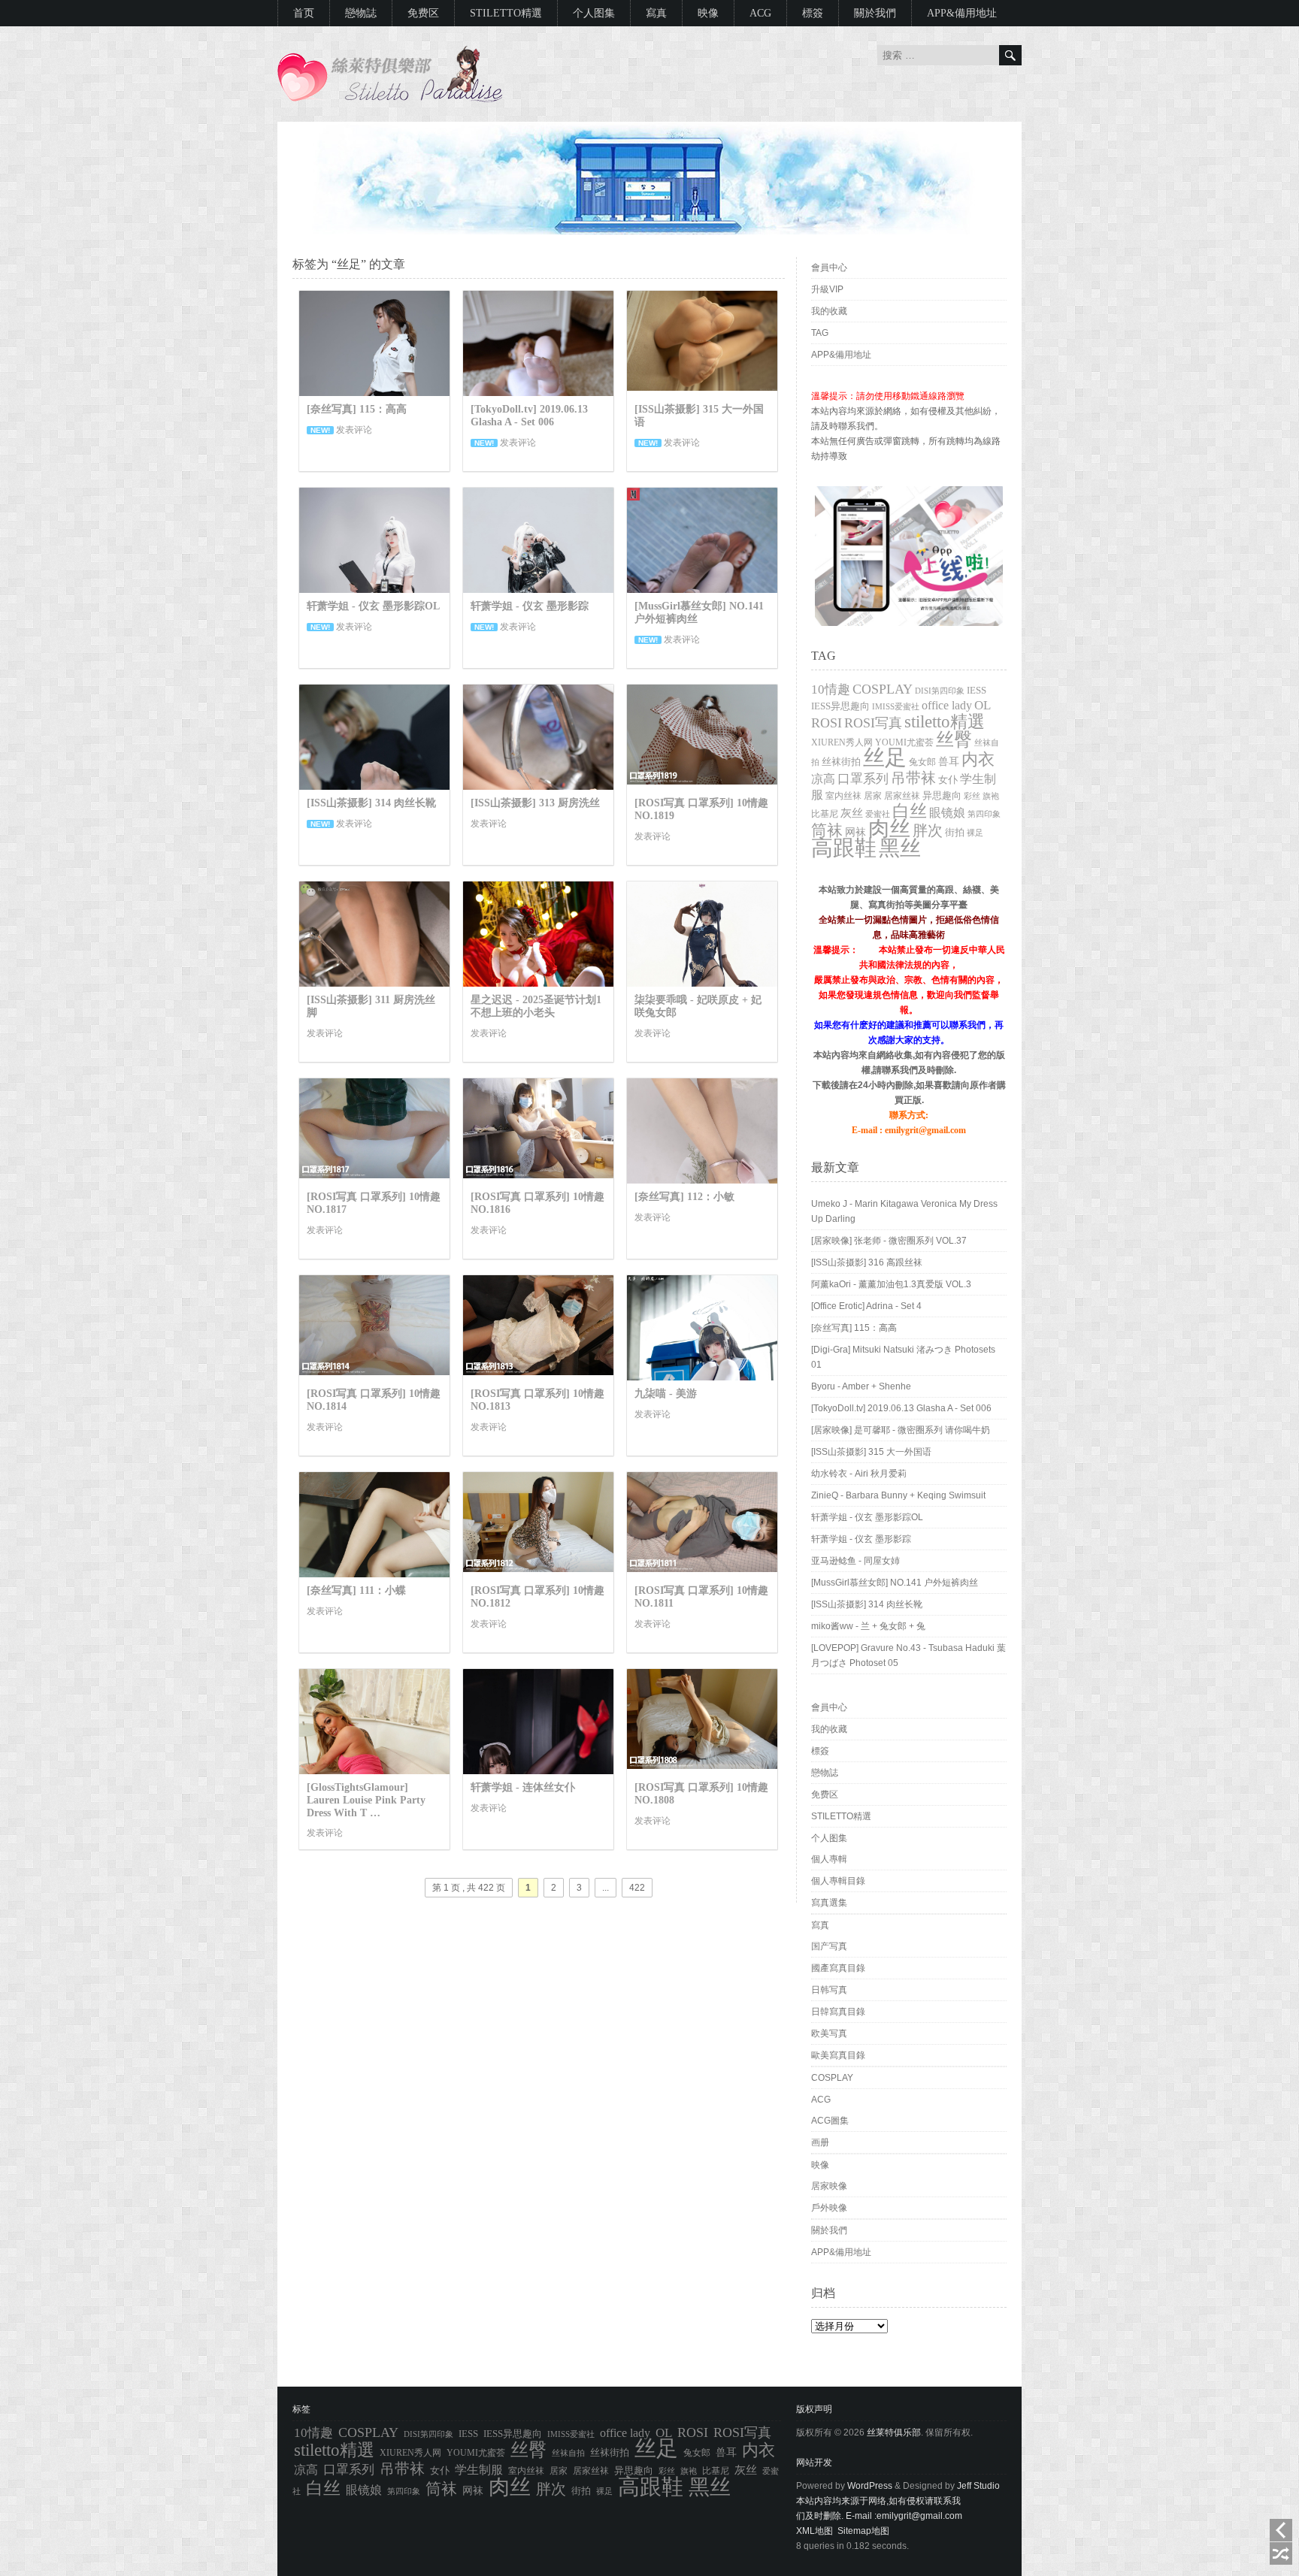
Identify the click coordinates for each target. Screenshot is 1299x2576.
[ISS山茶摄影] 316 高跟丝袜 (867, 1262)
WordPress (870, 2486)
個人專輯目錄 (838, 1881)
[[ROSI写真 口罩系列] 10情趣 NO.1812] (538, 1573)
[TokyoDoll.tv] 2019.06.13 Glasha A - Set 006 (529, 416)
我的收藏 (829, 311)
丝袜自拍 (568, 2453)
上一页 (1281, 2530)
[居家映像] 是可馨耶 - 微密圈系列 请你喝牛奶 (901, 1430)
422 (637, 1888)
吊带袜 (913, 778)
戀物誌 (361, 13)
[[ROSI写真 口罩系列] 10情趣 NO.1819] (702, 785)
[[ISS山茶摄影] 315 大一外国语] (702, 392)
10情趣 (831, 689)
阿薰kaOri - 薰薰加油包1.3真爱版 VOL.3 (891, 1284)
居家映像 (829, 2186)
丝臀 (954, 739)
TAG (820, 333)
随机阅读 (1281, 2553)
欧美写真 (829, 2033)
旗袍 (991, 796)
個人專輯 (829, 1859)
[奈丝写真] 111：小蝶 (356, 1590)
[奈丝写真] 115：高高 (357, 409)
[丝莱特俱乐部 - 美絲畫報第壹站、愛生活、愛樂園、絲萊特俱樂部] (390, 99)
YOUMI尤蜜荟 (904, 743)
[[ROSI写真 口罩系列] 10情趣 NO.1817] (374, 1179)
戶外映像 (829, 2208)
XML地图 (815, 2531)
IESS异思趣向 (840, 706)
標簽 (813, 13)
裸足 (975, 833)
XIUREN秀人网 (842, 743)
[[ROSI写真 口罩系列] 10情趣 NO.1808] (702, 1770)
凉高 (823, 779)
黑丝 (900, 848)
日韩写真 (829, 1990)
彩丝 (972, 796)
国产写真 (829, 1946)
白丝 (910, 811)
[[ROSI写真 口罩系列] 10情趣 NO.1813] (538, 1376)
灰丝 (852, 813)
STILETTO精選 (506, 13)
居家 (873, 796)
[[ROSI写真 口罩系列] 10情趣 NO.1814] (374, 1376)
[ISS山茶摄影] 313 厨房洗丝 (535, 803)
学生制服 (479, 2470)
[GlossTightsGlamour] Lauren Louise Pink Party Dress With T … (366, 1800)
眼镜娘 (947, 813)
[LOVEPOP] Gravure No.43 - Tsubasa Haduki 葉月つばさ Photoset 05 (908, 1655)
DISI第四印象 (940, 691)
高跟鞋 (844, 848)
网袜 (855, 832)
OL (983, 705)
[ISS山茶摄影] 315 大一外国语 (871, 1452)
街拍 (955, 833)
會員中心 (829, 268)
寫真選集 (829, 1903)
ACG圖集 (830, 2121)
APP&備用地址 (962, 13)
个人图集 (594, 13)
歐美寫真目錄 (838, 2055)
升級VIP (827, 289)
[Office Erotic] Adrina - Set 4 (866, 1306)
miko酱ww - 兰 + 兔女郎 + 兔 (868, 1626)
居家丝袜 (902, 796)
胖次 (928, 830)
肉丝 (889, 828)
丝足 (885, 758)
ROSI (827, 723)
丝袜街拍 (841, 762)
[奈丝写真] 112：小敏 (684, 1197)
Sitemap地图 (863, 2531)
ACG (760, 13)
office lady (947, 705)
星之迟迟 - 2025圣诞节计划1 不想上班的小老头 (536, 1006)
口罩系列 (863, 779)
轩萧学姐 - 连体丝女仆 (523, 1787)
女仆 (948, 780)
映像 (708, 13)
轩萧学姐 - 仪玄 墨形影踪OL (373, 606)
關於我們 (875, 13)
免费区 (423, 13)
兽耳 (949, 762)
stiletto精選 (945, 721)
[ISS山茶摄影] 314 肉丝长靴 (371, 803)
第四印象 (984, 814)
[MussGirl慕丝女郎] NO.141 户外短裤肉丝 (895, 1583)
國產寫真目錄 (838, 1968)
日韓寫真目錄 (838, 2012)
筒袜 (827, 830)
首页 (304, 13)
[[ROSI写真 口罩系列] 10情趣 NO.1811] (702, 1573)
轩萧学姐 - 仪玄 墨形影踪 (530, 606)
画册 (820, 2142)
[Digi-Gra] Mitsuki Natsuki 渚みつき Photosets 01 (903, 1357)
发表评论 (354, 430)
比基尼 (825, 814)
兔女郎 (922, 762)
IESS (977, 690)
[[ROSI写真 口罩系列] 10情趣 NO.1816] (538, 1179)
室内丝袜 (843, 796)
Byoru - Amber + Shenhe (861, 1386)
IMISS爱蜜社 (896, 706)
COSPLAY (883, 689)
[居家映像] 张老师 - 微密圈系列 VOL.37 (889, 1241)
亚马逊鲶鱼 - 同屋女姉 (855, 1561)
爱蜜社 (878, 814)
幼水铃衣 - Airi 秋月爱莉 (859, 1474)
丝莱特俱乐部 (894, 2432)
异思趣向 (942, 795)
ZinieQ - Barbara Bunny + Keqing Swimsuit (898, 1495)
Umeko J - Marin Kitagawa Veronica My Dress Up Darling (904, 1211)
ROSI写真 (873, 723)
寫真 (656, 13)
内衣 (978, 759)
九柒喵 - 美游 (666, 1394)
